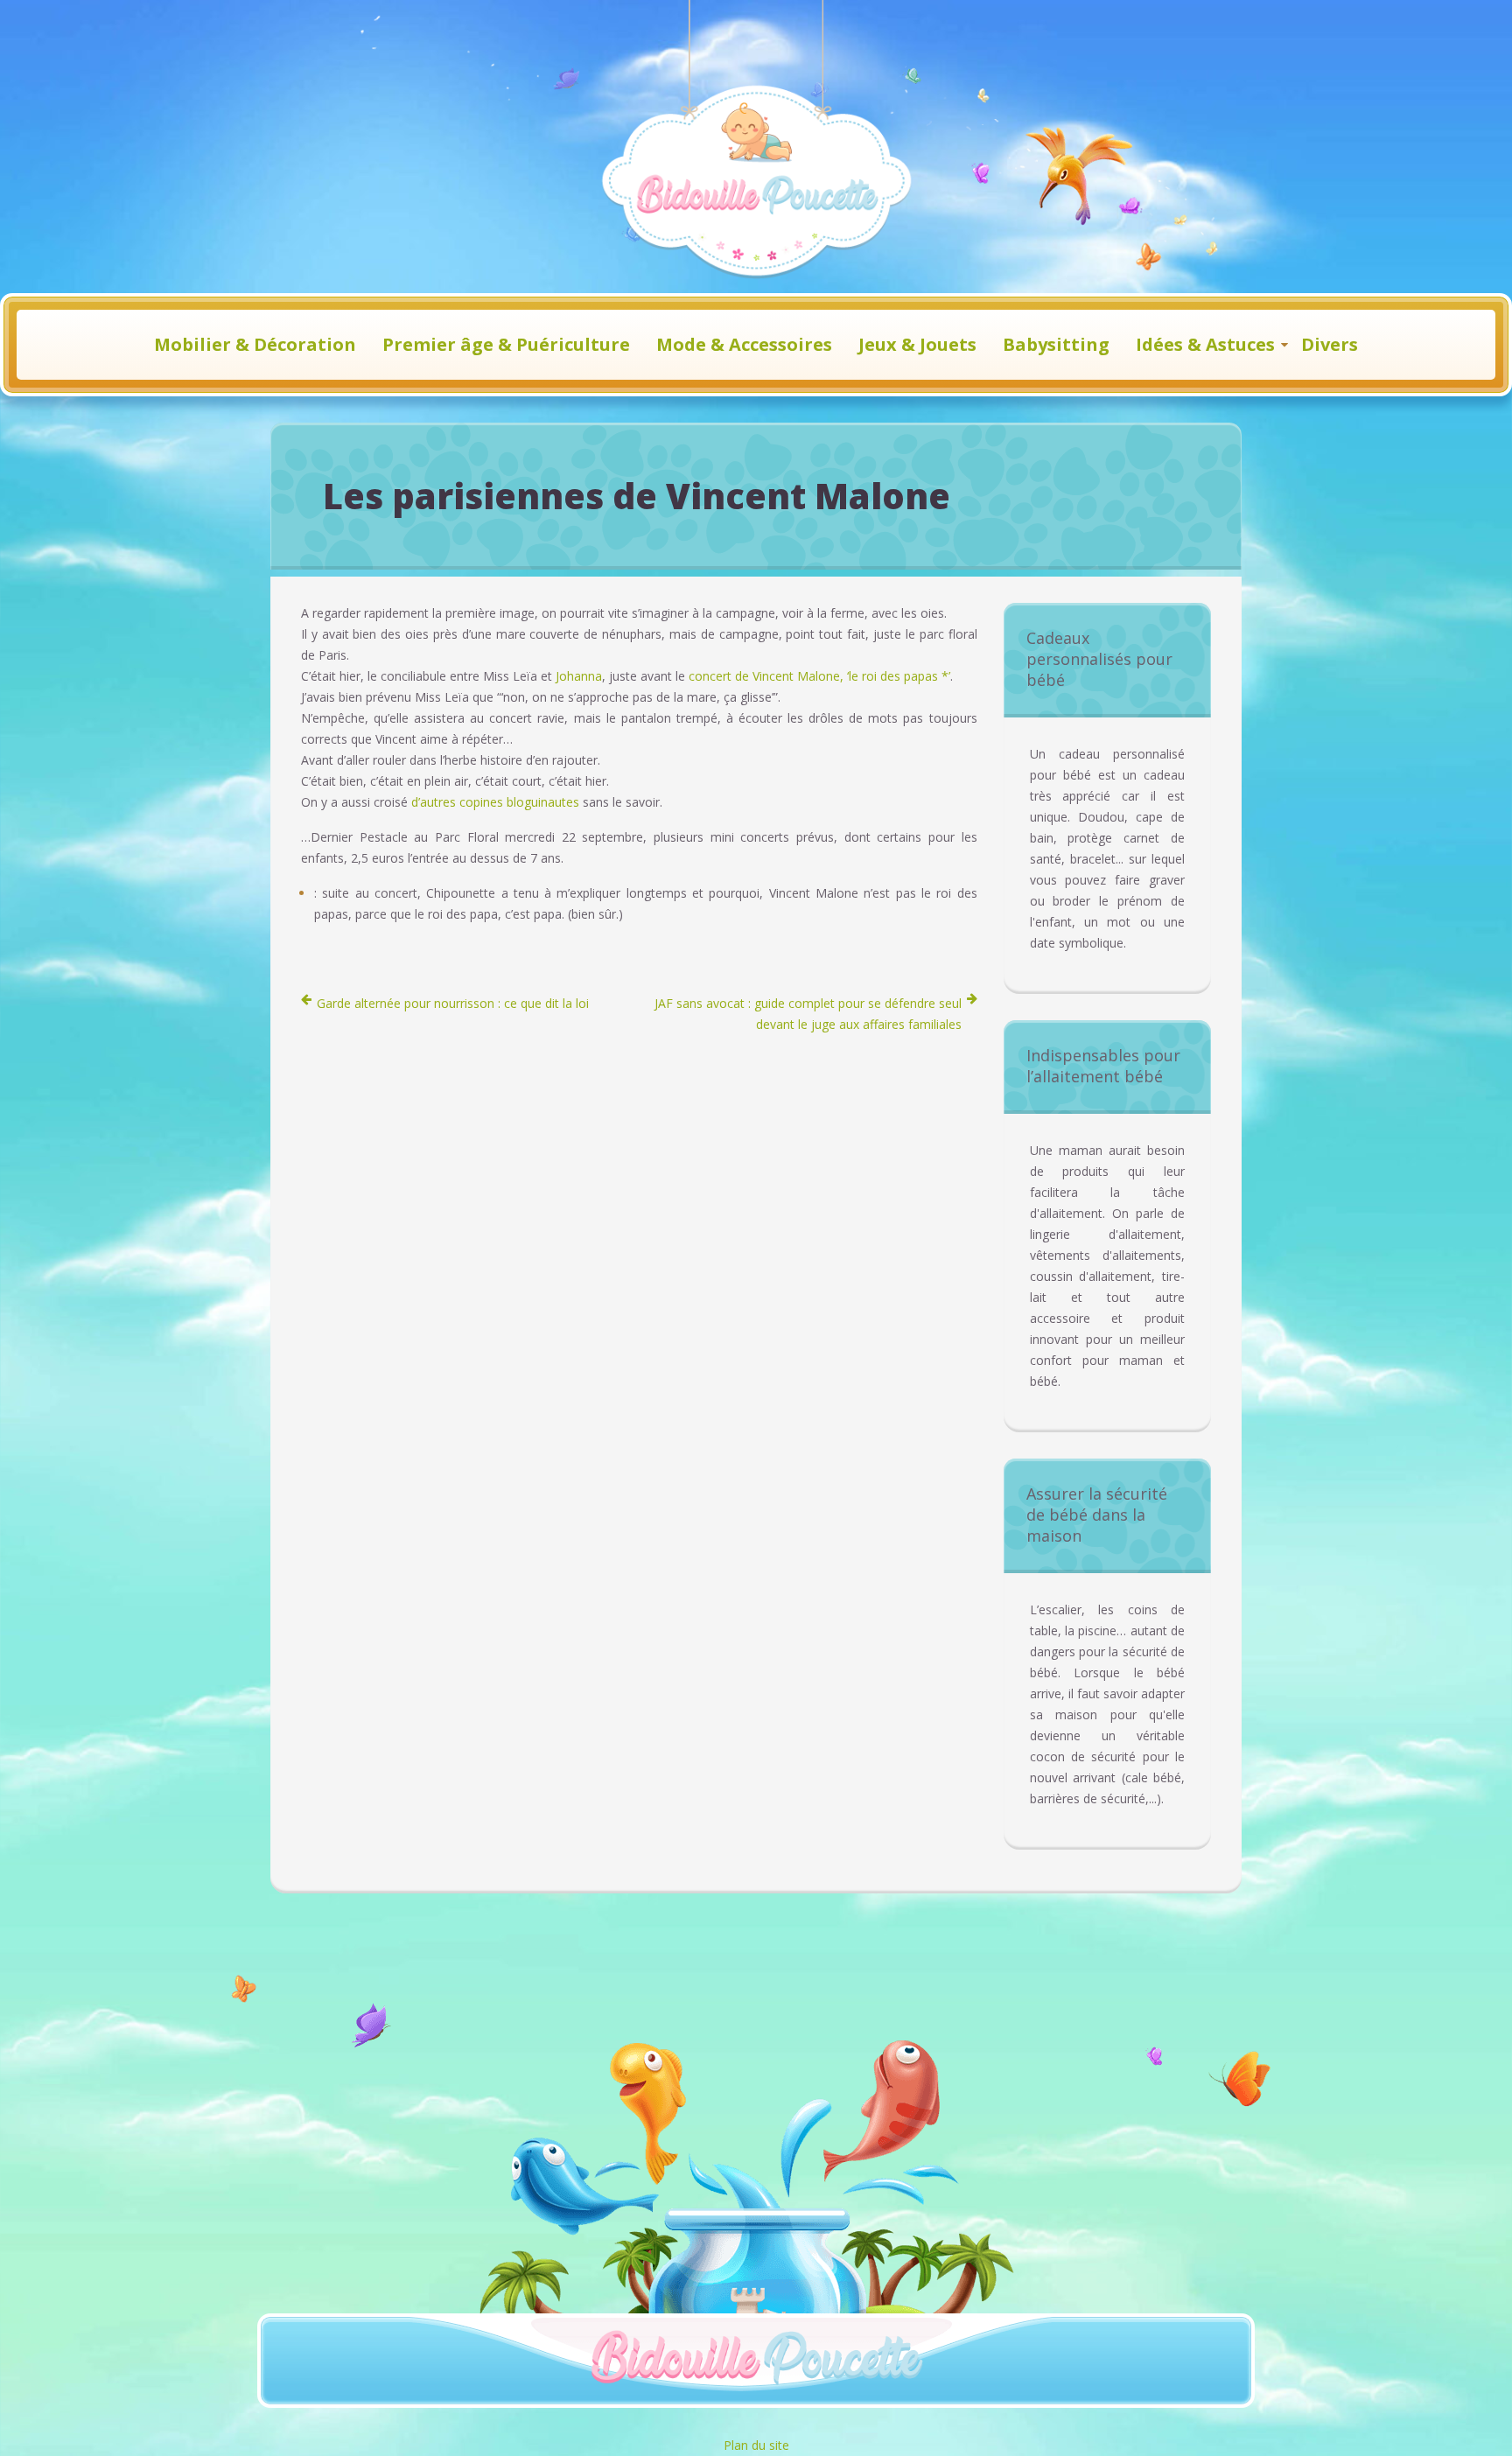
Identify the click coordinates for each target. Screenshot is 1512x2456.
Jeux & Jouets (917, 344)
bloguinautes (543, 802)
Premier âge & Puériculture (506, 344)
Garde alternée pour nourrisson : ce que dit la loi (453, 1003)
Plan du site (756, 2445)
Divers (1330, 344)
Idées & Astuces (1205, 344)
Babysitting (1056, 344)
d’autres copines (457, 802)
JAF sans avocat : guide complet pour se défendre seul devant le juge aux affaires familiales (808, 1014)
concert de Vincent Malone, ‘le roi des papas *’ (819, 676)
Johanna (579, 676)
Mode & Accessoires (744, 344)
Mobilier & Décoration (255, 344)
